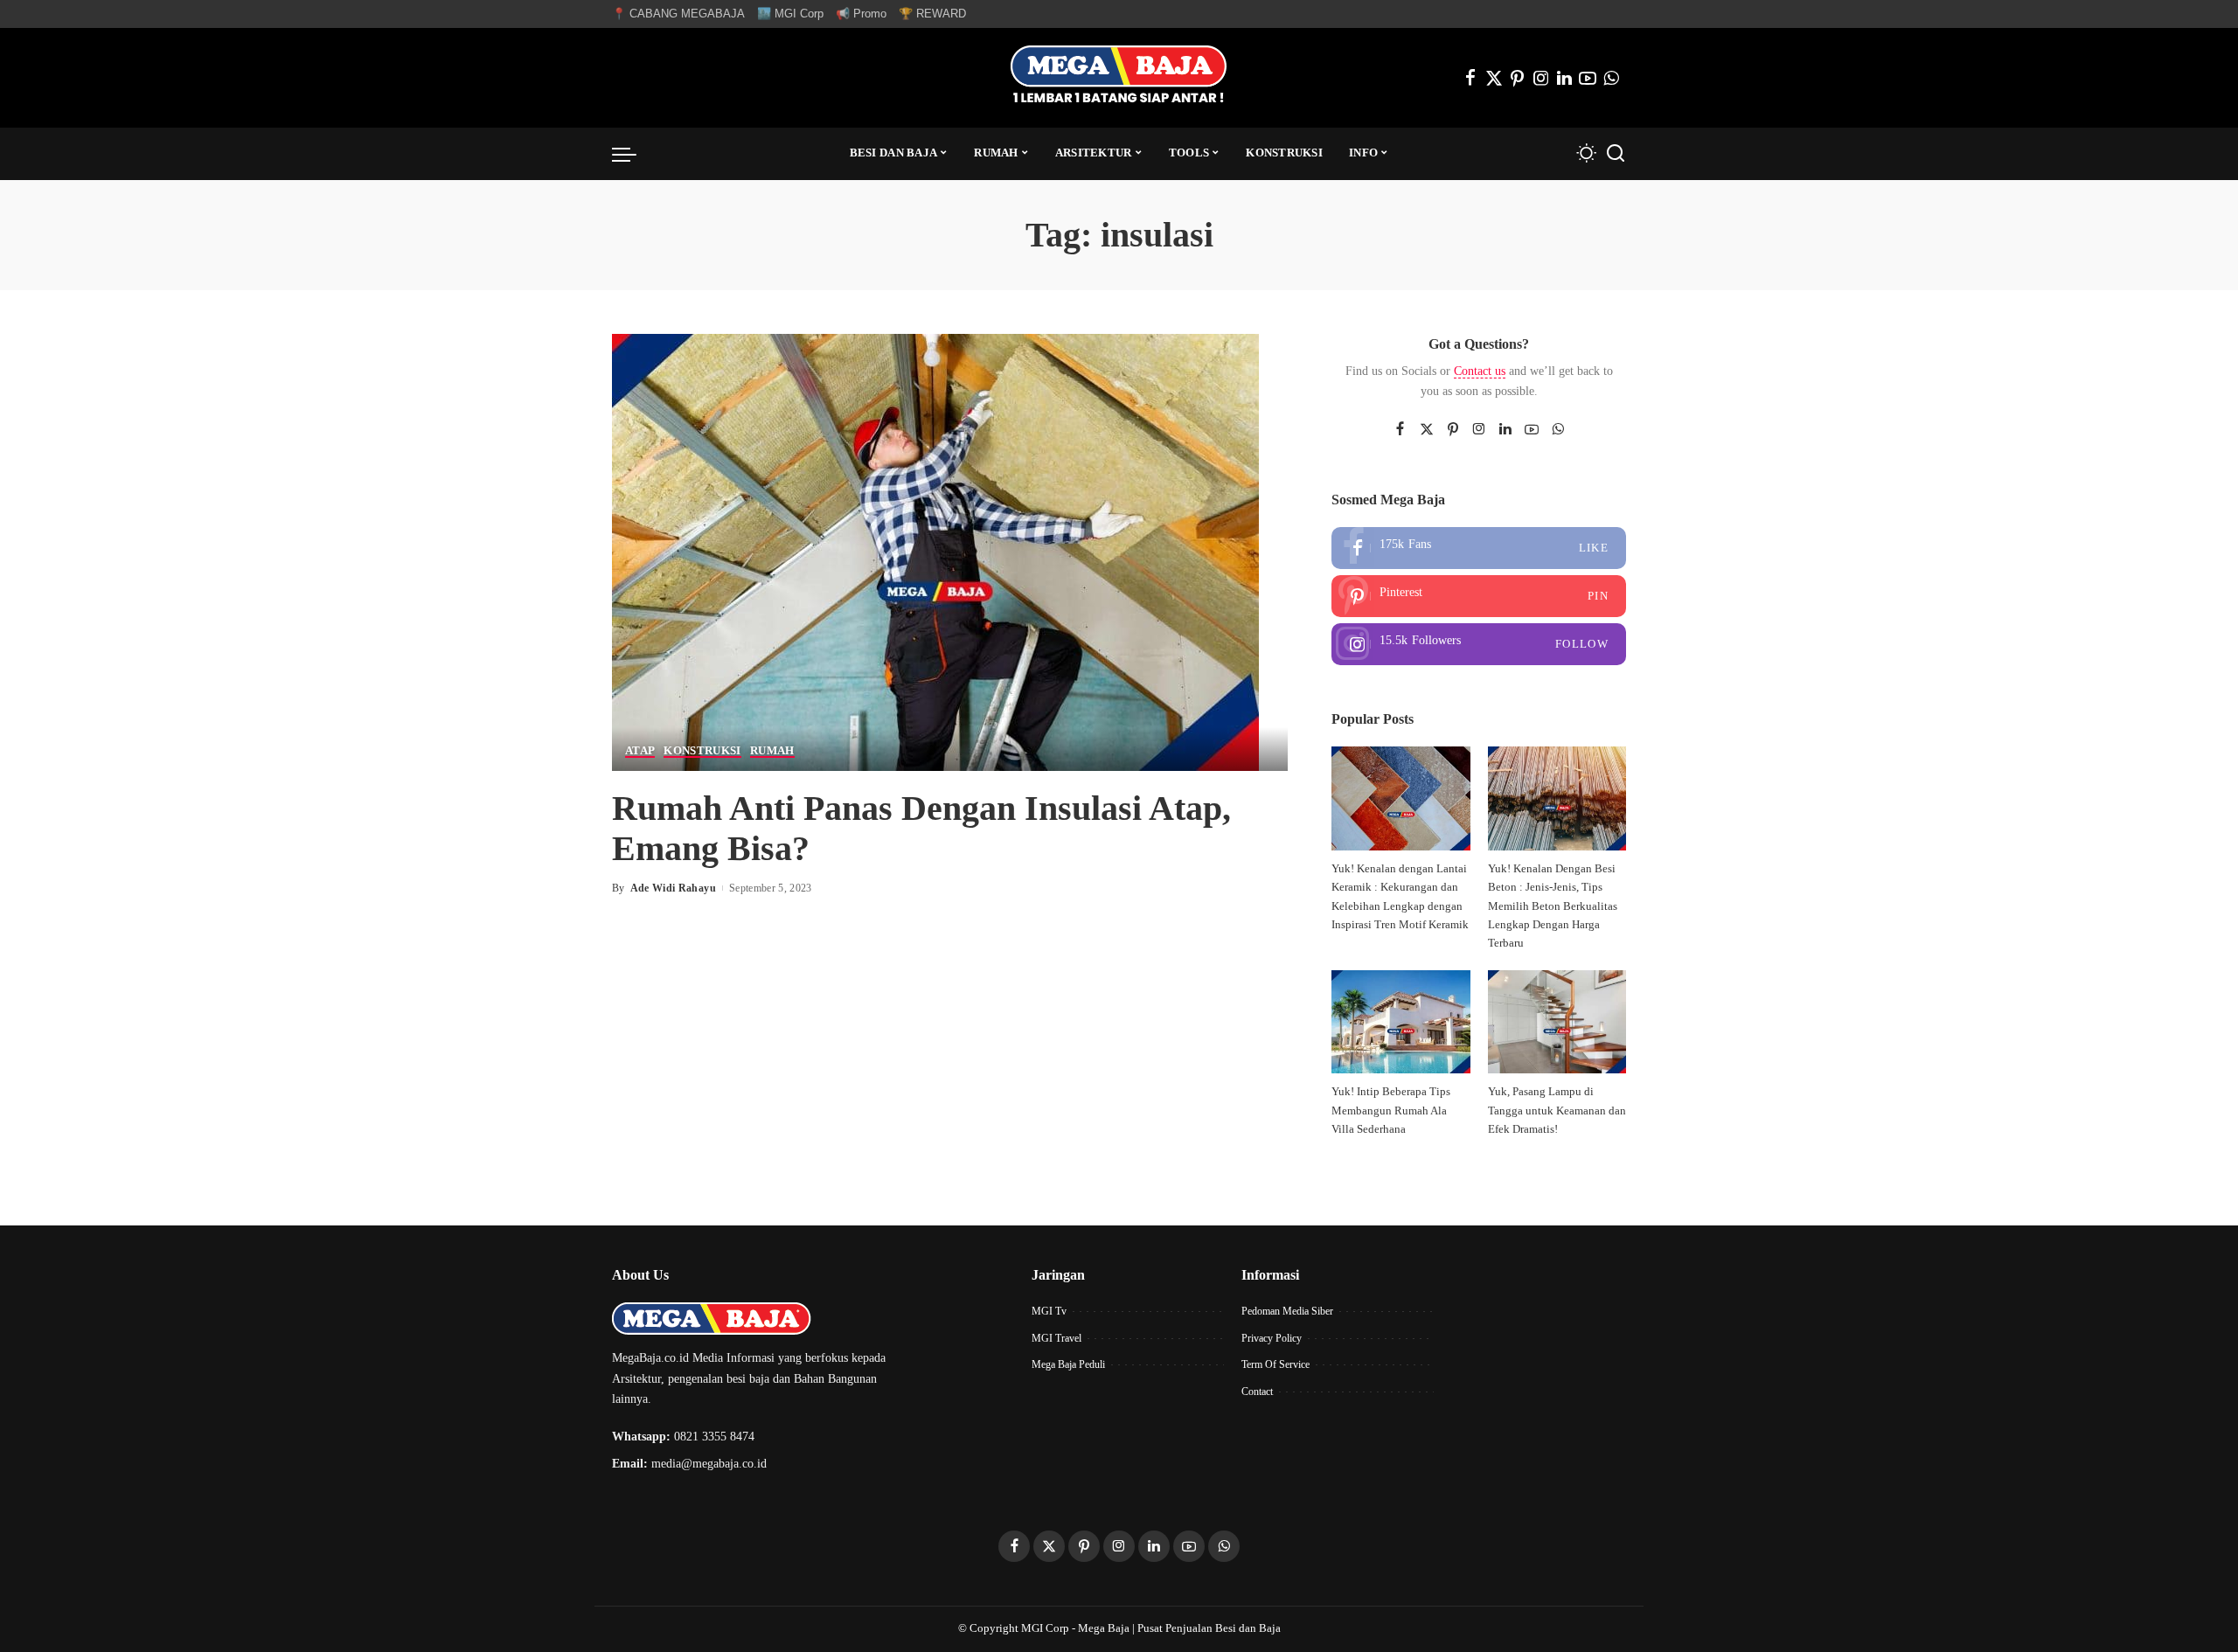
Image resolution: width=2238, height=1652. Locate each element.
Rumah (772, 751)
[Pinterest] (1518, 78)
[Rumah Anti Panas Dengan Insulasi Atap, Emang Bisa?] (935, 550)
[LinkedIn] (1564, 78)
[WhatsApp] (1611, 78)
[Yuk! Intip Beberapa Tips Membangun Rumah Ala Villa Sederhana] (1400, 1022)
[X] (1494, 78)
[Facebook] (1470, 78)
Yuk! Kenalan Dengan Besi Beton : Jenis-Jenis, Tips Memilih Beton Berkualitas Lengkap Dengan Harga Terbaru (1553, 906)
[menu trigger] (633, 154)
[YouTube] (1588, 78)
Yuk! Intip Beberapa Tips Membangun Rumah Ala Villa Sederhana (1391, 1111)
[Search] (1616, 154)
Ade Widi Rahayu (673, 888)
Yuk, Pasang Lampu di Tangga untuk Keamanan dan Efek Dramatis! (1557, 1111)
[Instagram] (1541, 78)
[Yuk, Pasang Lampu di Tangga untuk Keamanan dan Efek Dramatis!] (1557, 1022)
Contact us (1480, 371)
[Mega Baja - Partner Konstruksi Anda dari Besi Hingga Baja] (1119, 78)
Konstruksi (702, 751)
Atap (640, 751)
